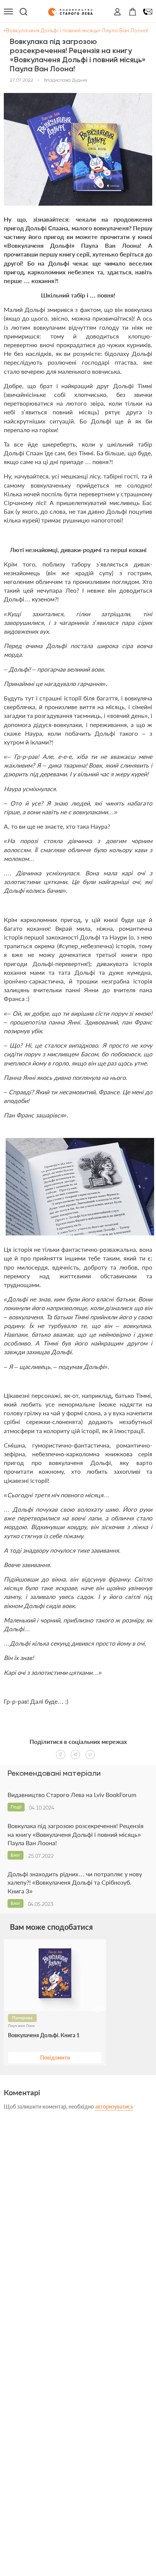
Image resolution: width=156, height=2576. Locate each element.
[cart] (133, 12)
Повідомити (55, 2057)
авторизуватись (114, 2106)
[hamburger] (8, 12)
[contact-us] (148, 12)
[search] (23, 12)
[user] (117, 12)
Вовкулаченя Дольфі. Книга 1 (44, 2035)
